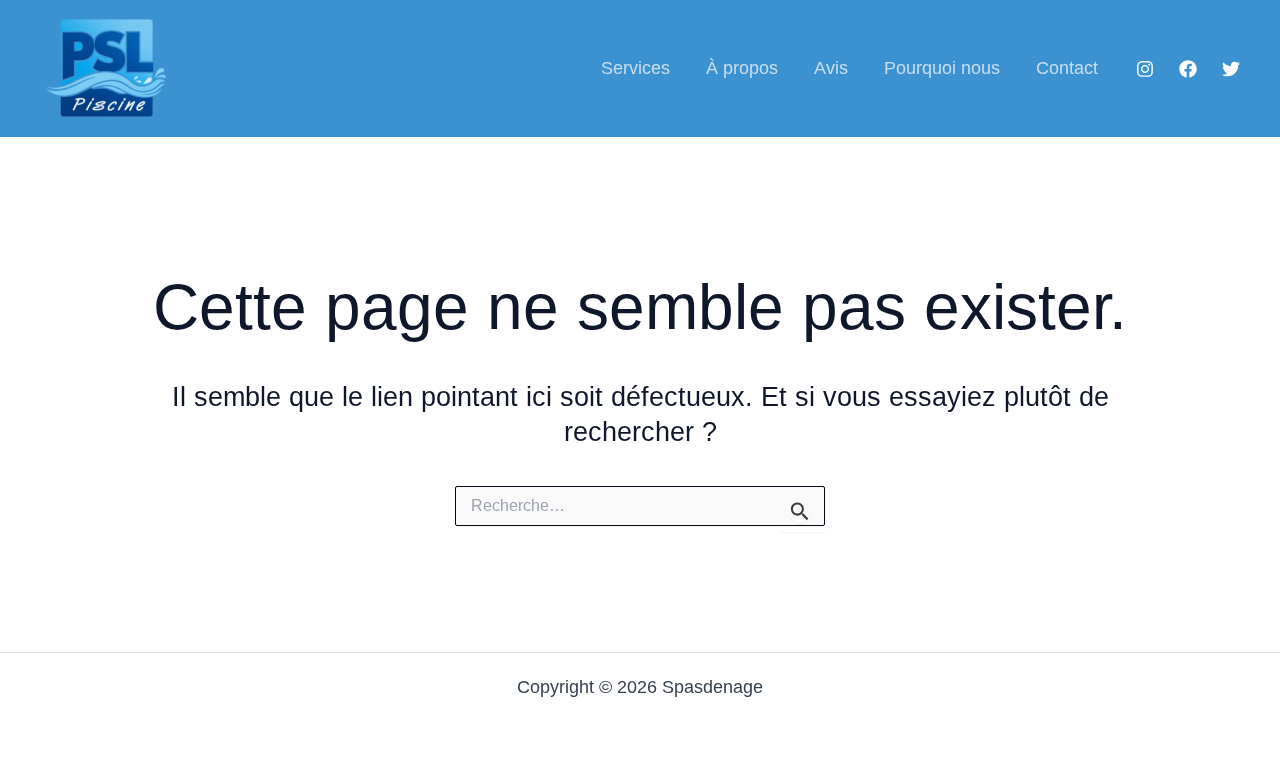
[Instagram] (1145, 69)
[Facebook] (1188, 69)
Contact (1067, 68)
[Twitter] (1231, 69)
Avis (831, 68)
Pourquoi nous (942, 68)
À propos (742, 68)
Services (635, 68)
